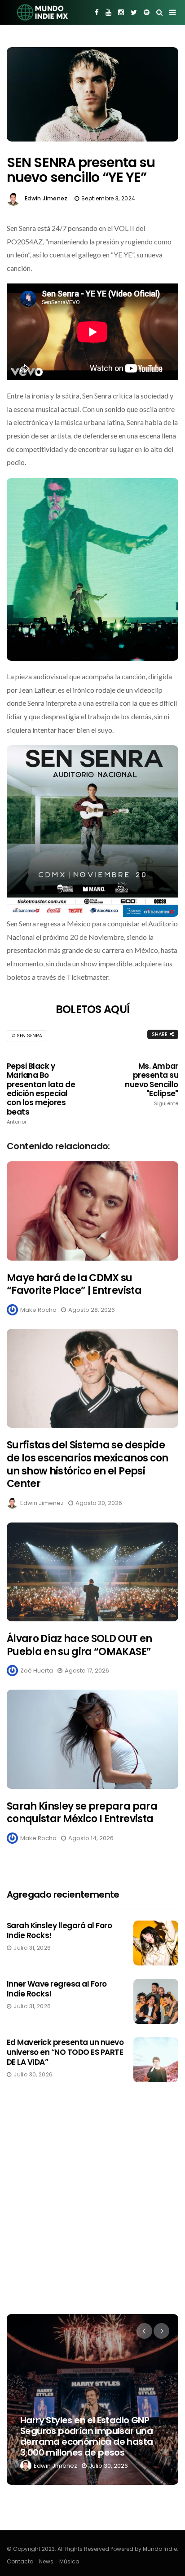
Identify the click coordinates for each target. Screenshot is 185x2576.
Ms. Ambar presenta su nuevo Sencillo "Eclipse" (152, 1084)
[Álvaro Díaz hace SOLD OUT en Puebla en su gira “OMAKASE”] (92, 1572)
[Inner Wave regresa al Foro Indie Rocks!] (156, 2001)
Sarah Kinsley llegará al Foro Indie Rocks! (59, 1930)
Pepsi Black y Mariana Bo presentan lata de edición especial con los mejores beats (41, 1093)
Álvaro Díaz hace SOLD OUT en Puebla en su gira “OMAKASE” (79, 1645)
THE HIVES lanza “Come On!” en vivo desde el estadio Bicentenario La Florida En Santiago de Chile (88, 2436)
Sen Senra (29, 1036)
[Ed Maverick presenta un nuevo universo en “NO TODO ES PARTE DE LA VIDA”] (156, 2060)
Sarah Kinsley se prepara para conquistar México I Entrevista (82, 1813)
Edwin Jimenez (46, 198)
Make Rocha (38, 1310)
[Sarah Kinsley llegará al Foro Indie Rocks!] (156, 1943)
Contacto (20, 2561)
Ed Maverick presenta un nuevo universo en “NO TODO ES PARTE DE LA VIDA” (65, 2052)
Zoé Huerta (37, 1671)
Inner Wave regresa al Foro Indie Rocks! (57, 1989)
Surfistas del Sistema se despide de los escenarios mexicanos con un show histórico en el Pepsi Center (88, 1464)
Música (69, 2561)
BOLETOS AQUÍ (92, 1009)
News (46, 2561)
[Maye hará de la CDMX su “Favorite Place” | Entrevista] (92, 1211)
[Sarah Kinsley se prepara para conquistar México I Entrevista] (92, 1739)
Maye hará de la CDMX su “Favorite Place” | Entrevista (74, 1284)
